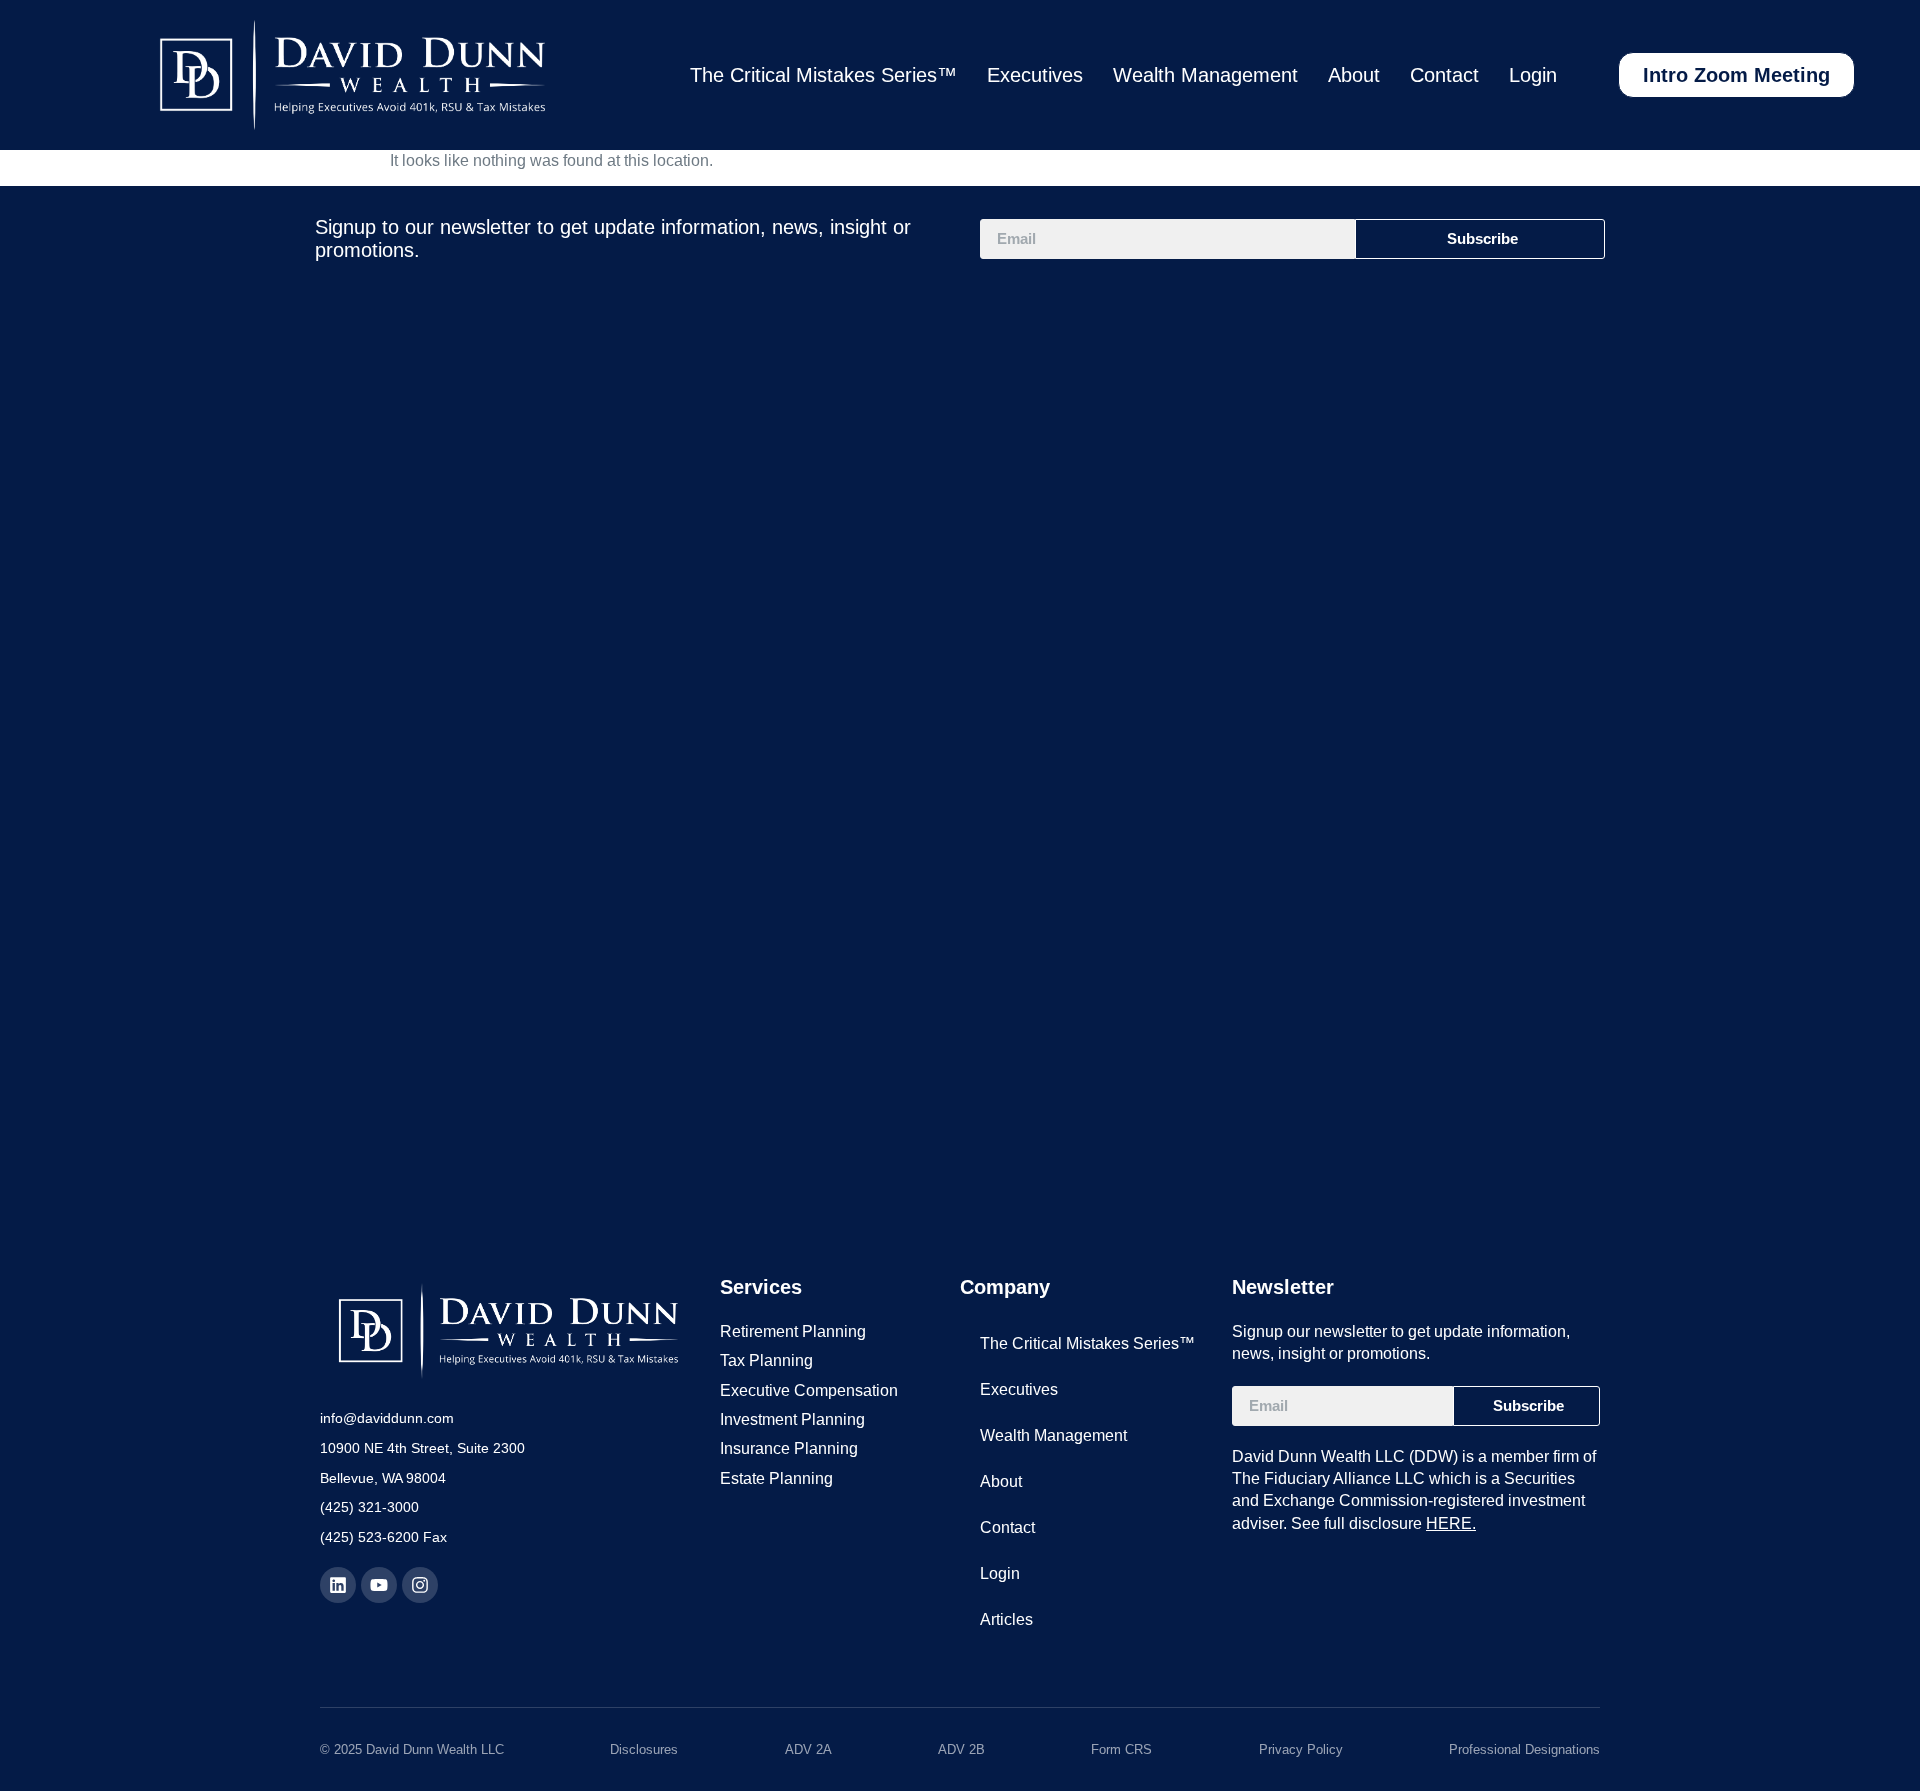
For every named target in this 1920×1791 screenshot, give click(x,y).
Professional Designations (1524, 1749)
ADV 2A (808, 1749)
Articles (1006, 1619)
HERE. (1451, 1523)
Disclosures (644, 1749)
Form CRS (1121, 1749)
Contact (1444, 75)
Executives (1035, 75)
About (1354, 75)
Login (1533, 75)
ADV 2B (961, 1749)
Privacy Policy (1301, 1749)
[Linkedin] (338, 1585)
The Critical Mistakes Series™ (823, 75)
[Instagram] (420, 1585)
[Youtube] (379, 1585)
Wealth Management (1205, 75)
